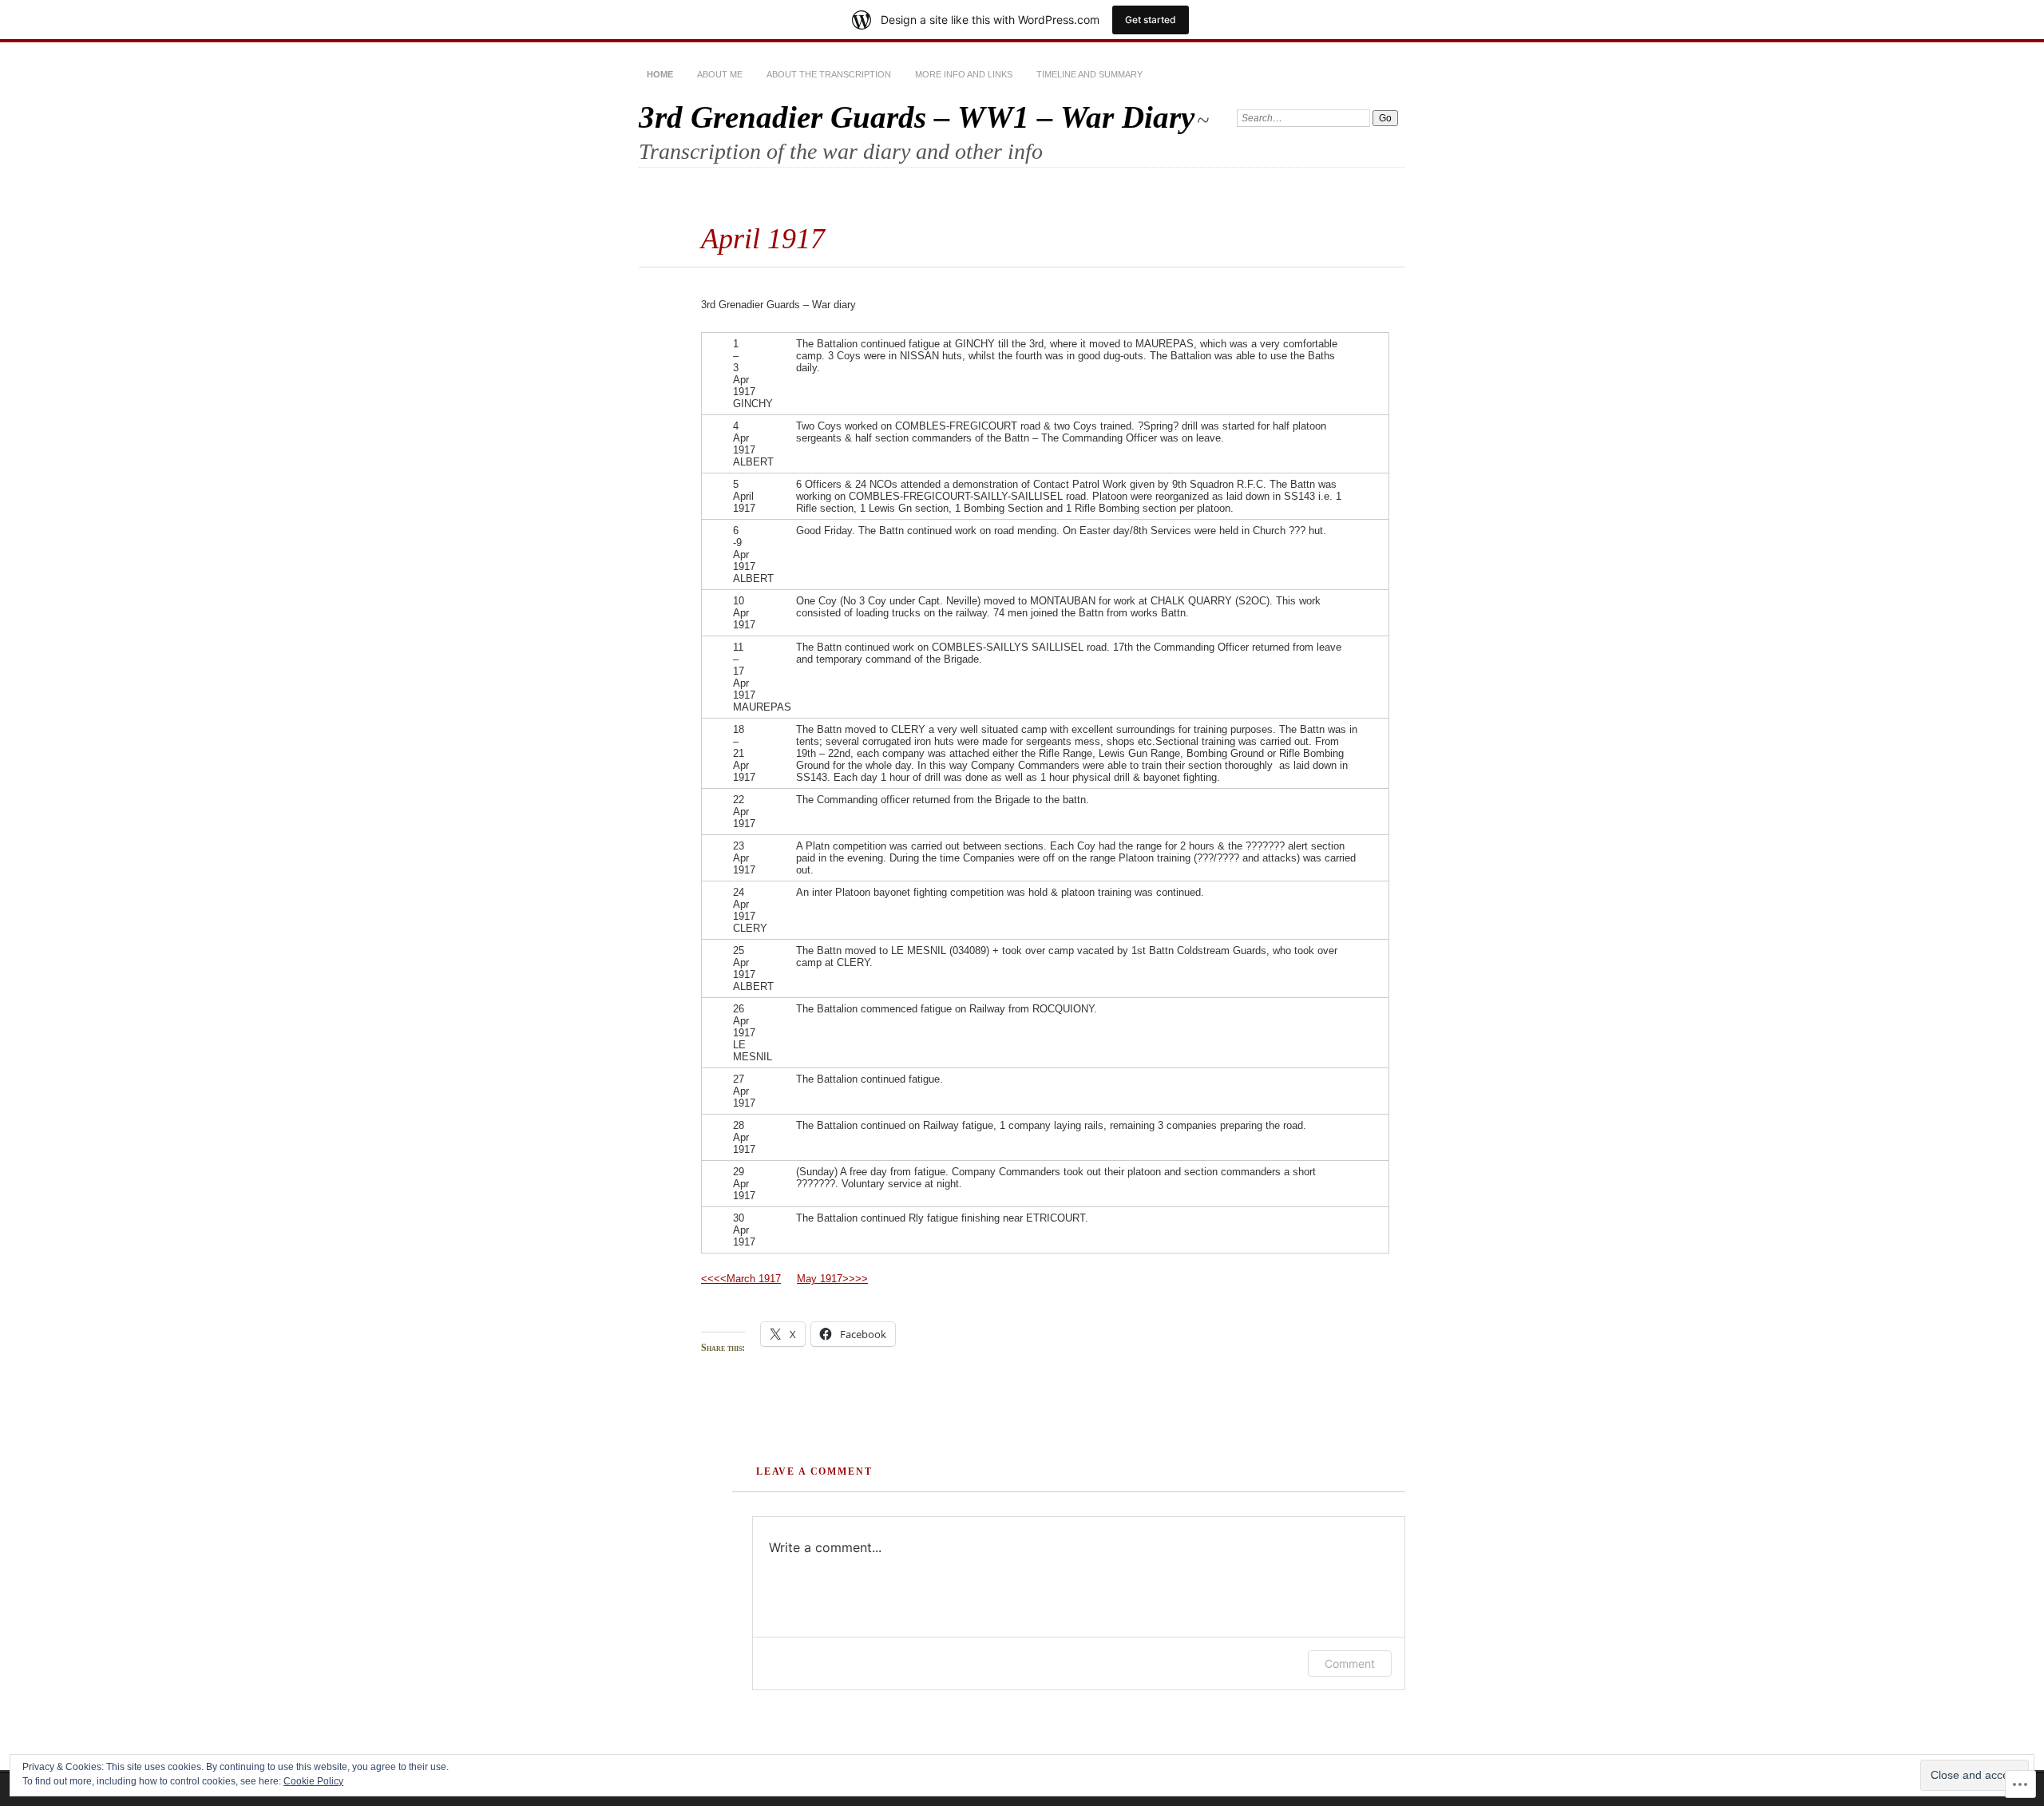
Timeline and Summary (1089, 74)
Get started (1151, 20)
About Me (720, 74)
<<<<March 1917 (741, 1279)
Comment (1350, 1663)
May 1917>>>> (832, 1279)
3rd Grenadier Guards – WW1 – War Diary (917, 117)
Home (660, 74)
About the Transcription (829, 74)
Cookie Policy (313, 1781)
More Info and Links (964, 74)
